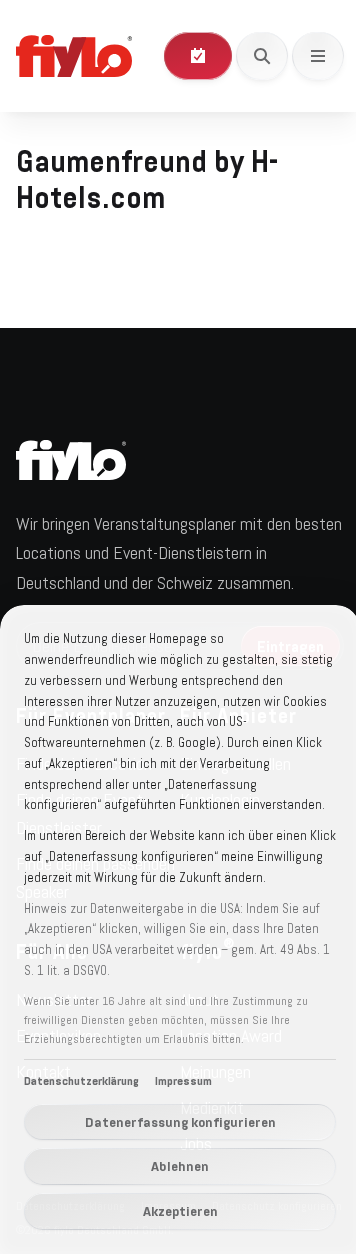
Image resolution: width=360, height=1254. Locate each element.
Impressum (183, 1081)
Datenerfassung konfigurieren (180, 1122)
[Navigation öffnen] (318, 56)
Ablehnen (180, 1166)
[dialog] (180, 929)
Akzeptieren (180, 1211)
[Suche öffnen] (262, 56)
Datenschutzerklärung (81, 1081)
